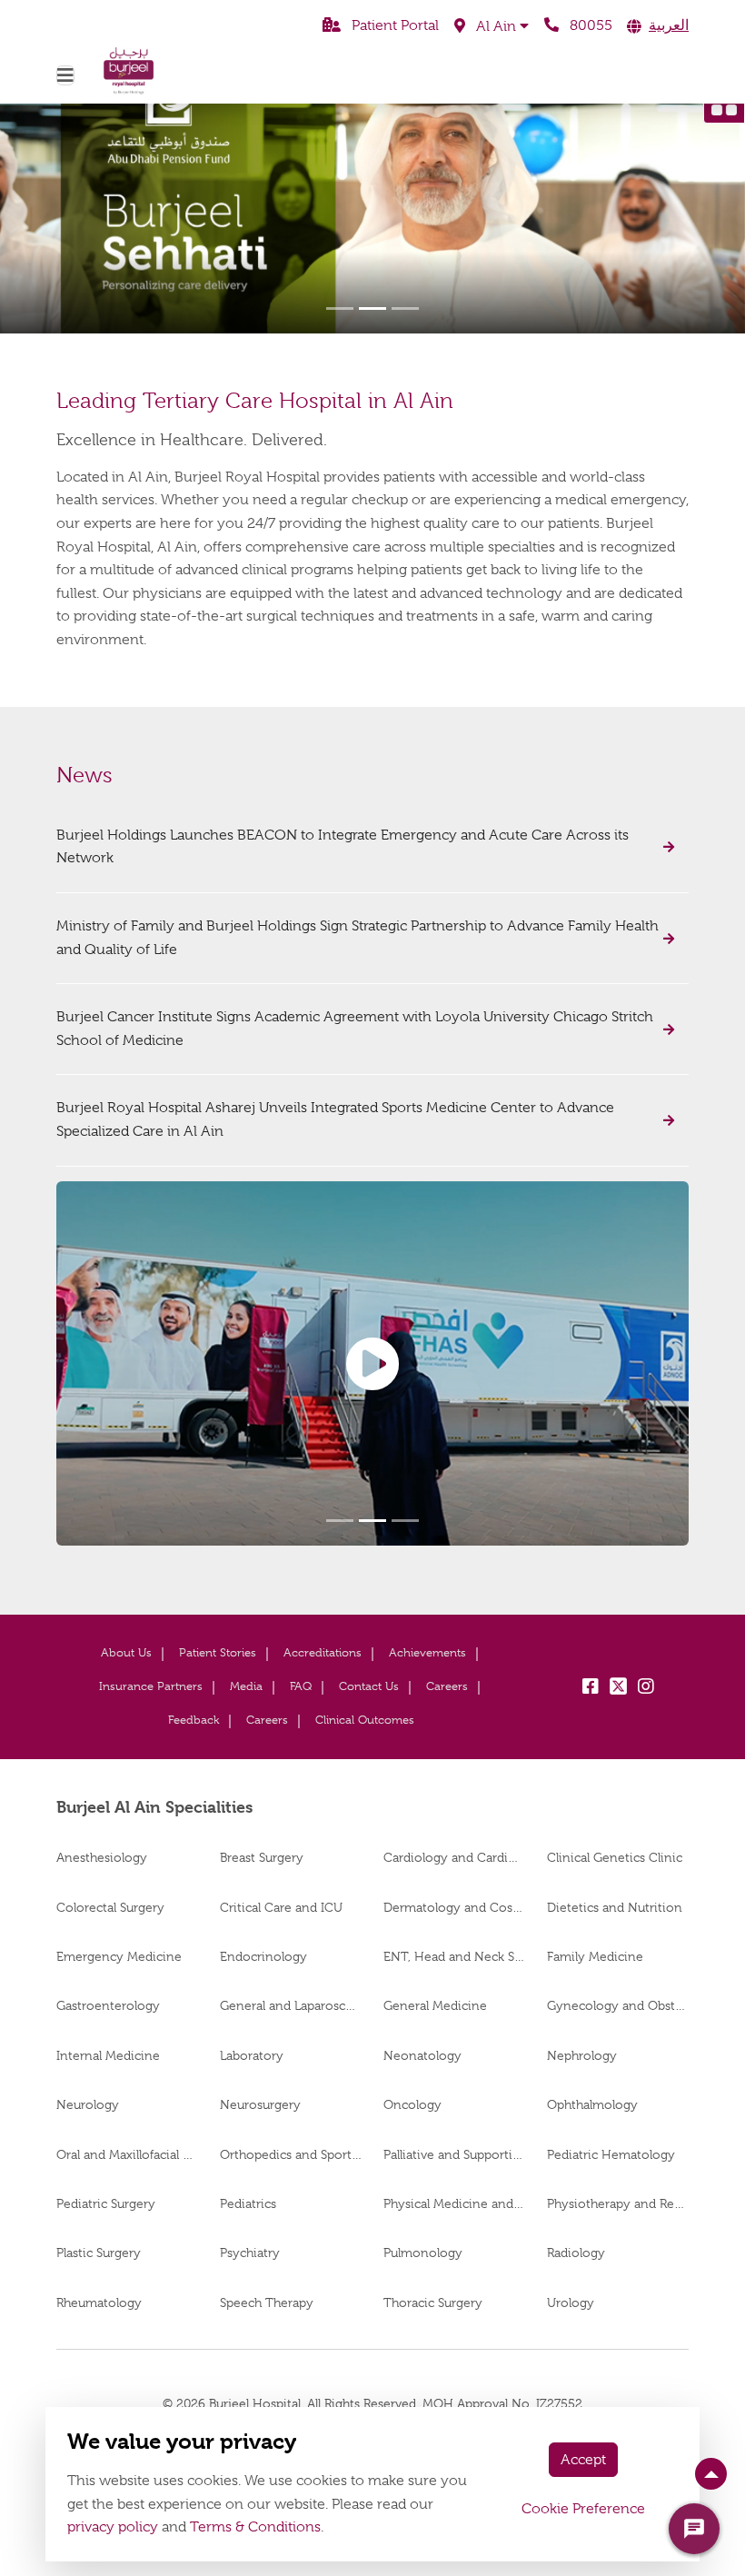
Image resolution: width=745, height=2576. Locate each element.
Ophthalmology (592, 2104)
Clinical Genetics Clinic (615, 1857)
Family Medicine (595, 1956)
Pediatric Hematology (611, 2154)
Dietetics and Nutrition (615, 1907)
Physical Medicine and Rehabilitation (454, 2203)
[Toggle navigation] (65, 75)
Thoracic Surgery (433, 2302)
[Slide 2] (372, 308)
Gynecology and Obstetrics (618, 2005)
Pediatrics (248, 2203)
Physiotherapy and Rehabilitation (618, 2203)
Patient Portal (393, 25)
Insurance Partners (151, 1686)
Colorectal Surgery (110, 1907)
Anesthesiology (102, 1857)
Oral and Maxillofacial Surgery (127, 2154)
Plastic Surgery (99, 2253)
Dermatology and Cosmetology (454, 1907)
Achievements (427, 1652)
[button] (492, 26)
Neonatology (422, 2055)
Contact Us (369, 1686)
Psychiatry (250, 2253)
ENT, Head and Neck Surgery (454, 1956)
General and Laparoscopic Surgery (291, 2005)
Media (246, 1686)
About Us (126, 1652)
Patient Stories (218, 1652)
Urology (571, 2302)
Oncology (412, 2104)
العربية (669, 25)
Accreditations (323, 1652)
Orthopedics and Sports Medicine (291, 2154)
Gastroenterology (108, 2005)
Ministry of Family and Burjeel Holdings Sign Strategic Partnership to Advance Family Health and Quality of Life (358, 938)
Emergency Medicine (119, 1956)
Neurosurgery (260, 2104)
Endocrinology (263, 1956)
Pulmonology (423, 2253)
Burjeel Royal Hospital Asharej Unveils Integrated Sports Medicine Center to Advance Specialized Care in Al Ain (335, 1119)
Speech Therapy (267, 2302)
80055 (589, 25)
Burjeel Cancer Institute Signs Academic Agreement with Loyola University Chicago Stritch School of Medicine (355, 1029)
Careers (447, 1686)
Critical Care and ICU (281, 1907)
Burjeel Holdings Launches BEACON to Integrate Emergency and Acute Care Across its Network (343, 847)
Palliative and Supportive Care (454, 2154)
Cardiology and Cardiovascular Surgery (454, 1857)
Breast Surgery (262, 1857)
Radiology (576, 2253)
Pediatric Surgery (106, 2203)
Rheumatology (99, 2302)
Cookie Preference (583, 2509)
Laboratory (252, 2055)
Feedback (194, 1720)
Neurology (88, 2104)
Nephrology (582, 2055)
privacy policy (113, 2527)
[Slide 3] (405, 308)
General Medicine (435, 2005)
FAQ (301, 1686)
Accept (583, 2460)
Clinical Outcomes (365, 1720)
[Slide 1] (340, 308)
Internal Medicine (108, 2055)
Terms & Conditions (255, 2527)
